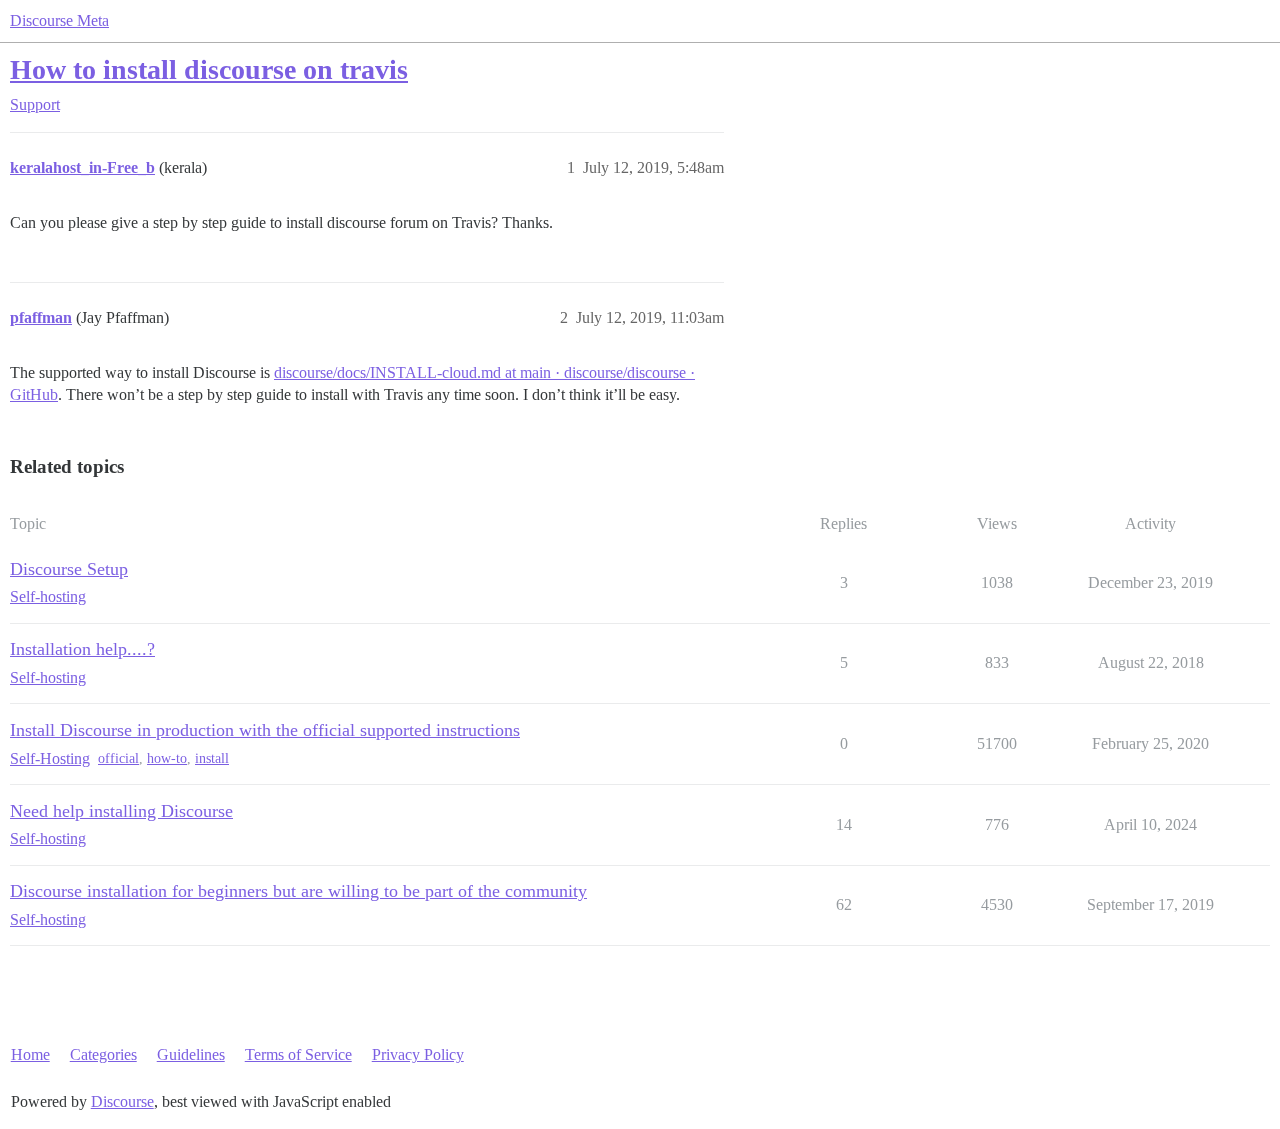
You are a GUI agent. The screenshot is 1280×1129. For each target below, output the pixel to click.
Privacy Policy (418, 1054)
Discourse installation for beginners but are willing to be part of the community (298, 891)
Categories (103, 1054)
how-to (167, 758)
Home (30, 1054)
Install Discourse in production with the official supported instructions (265, 730)
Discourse (122, 1101)
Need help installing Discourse (121, 811)
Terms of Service (298, 1054)
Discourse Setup (69, 569)
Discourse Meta (59, 20)
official (118, 758)
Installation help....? (82, 649)
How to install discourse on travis (209, 69)
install (212, 758)
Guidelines (191, 1054)
